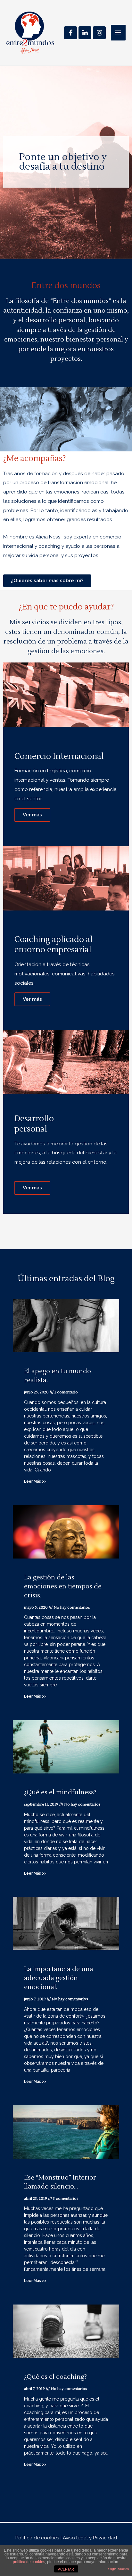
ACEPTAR (66, 2569)
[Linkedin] (85, 33)
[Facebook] (70, 33)
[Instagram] (99, 33)
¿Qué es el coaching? (55, 2377)
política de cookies (29, 2562)
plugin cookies (118, 2569)
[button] (47, 581)
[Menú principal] (118, 33)
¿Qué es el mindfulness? (60, 1792)
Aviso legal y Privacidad (90, 2538)
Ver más (32, 815)
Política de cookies (37, 2538)
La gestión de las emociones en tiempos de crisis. (63, 1586)
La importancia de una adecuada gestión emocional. (59, 1978)
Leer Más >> (35, 1481)
